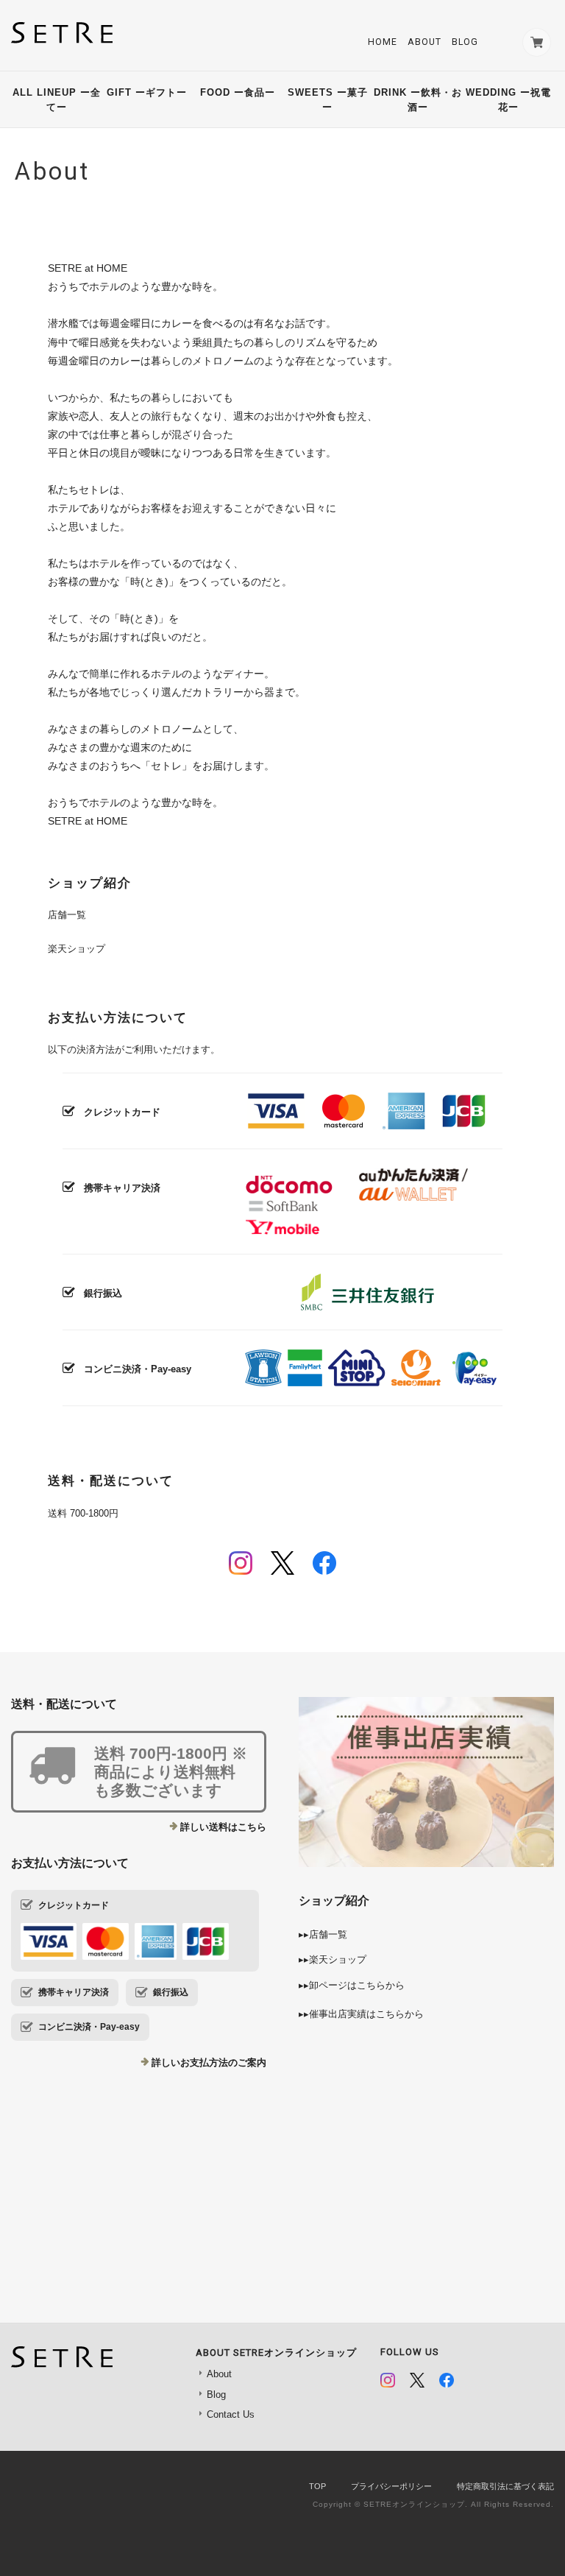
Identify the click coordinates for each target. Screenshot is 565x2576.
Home (383, 42)
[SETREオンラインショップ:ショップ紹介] (426, 2139)
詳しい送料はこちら (223, 1827)
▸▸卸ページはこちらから (352, 1985)
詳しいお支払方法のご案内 (209, 2062)
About (424, 42)
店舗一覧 (67, 915)
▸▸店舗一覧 (323, 1934)
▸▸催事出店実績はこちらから (361, 2014)
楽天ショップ (77, 949)
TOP (317, 2486)
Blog (465, 42)
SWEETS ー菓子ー (328, 100)
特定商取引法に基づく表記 (505, 2486)
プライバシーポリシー (391, 2486)
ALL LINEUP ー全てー (57, 100)
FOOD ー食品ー (238, 92)
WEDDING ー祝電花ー (508, 100)
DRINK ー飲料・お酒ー (418, 100)
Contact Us (231, 2414)
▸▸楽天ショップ (333, 1959)
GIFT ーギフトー (149, 92)
